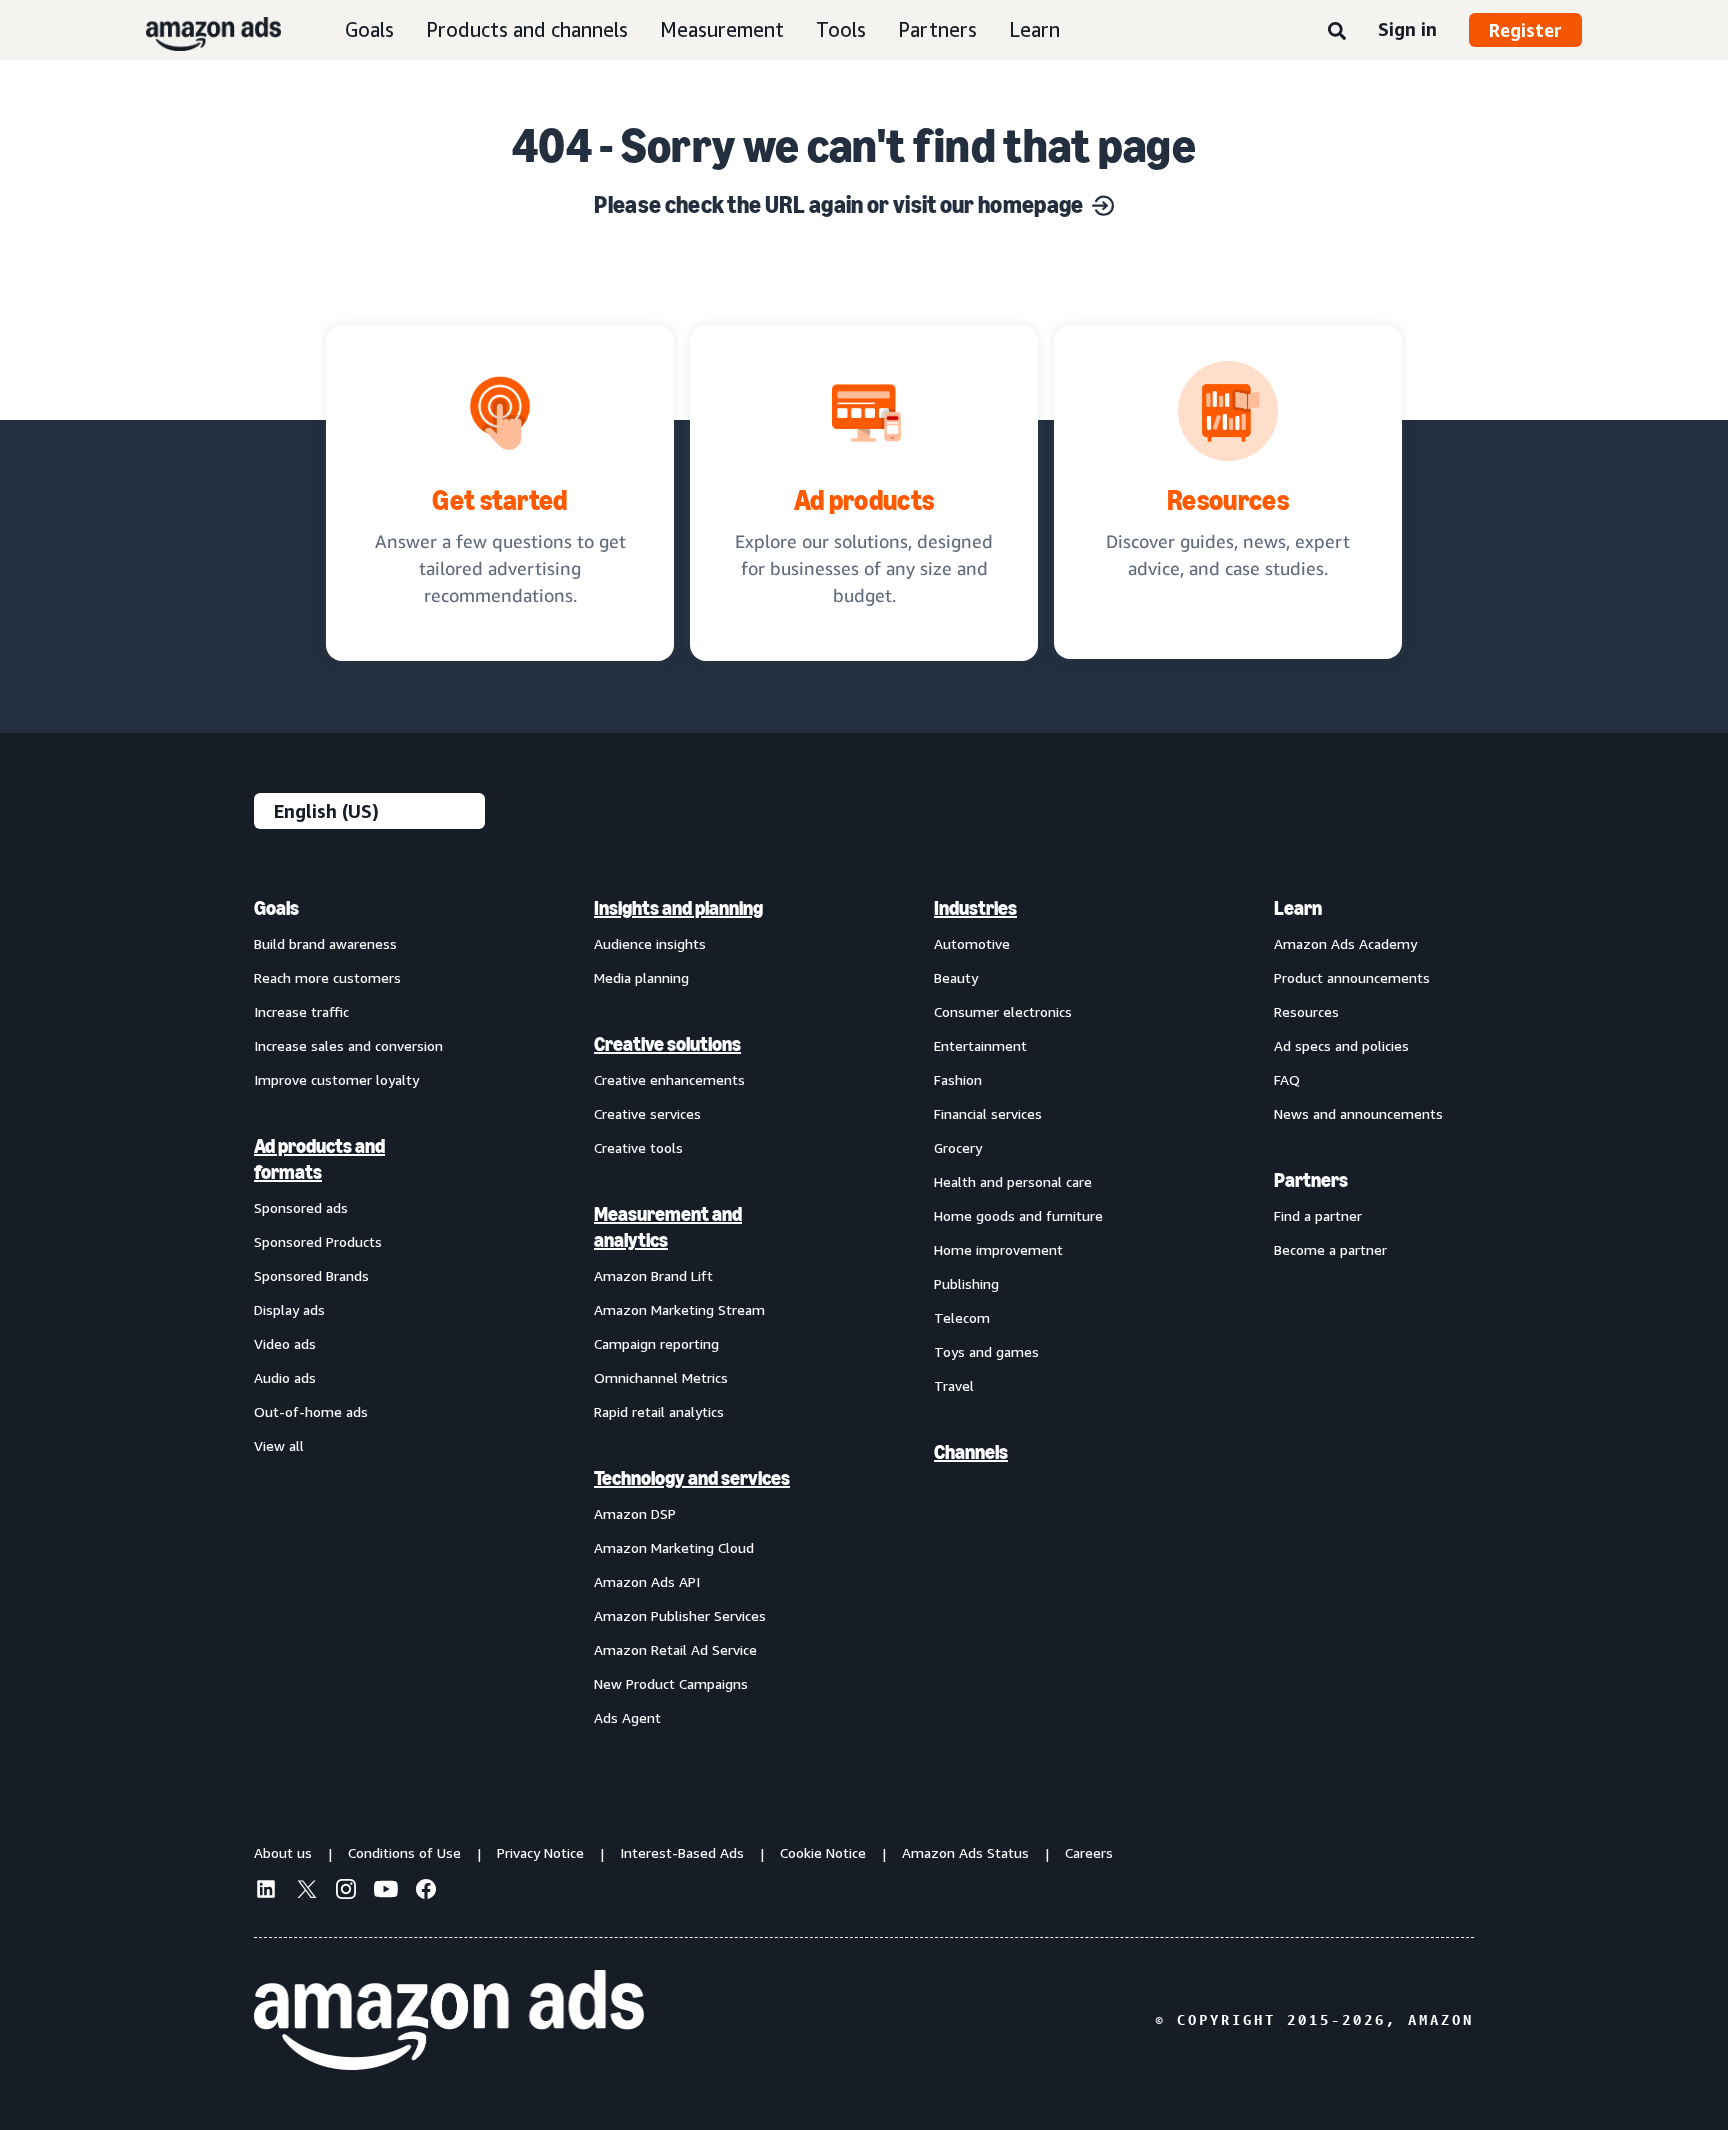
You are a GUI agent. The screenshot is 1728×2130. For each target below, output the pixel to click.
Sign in (1407, 29)
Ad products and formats (319, 1159)
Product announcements (1352, 977)
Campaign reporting (656, 1343)
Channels (971, 1452)
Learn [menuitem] (1298, 908)
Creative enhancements (669, 1079)
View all (279, 1445)
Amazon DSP (635, 1513)
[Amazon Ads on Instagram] (346, 1892)
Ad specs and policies (1341, 1045)
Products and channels (527, 29)
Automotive (972, 943)
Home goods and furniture (1018, 1215)
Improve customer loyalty (336, 1079)
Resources (1306, 1011)
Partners (937, 29)
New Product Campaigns (671, 1683)
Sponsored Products (318, 1241)
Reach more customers (327, 977)
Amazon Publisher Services (680, 1615)
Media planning (641, 977)
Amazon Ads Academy (1345, 943)
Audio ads (285, 1377)
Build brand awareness (325, 943)
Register (1525, 30)
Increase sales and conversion (348, 1045)
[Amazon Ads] (197, 30)
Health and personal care (1013, 1181)
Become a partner (1330, 1249)
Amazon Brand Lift (653, 1275)
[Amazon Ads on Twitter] (306, 1891)
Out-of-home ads (311, 1411)
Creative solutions (667, 1044)
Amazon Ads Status (965, 1852)
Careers (1089, 1852)
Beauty (956, 977)
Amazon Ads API (647, 1581)
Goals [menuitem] (276, 908)
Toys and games (986, 1351)
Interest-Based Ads (682, 1852)
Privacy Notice (540, 1852)
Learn (1034, 29)
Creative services (647, 1113)
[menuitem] (354, 1312)
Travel (954, 1385)
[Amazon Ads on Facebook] (426, 1892)
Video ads (285, 1343)
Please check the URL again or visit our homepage (838, 204)
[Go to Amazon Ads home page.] (449, 2020)
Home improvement (998, 1249)
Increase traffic (301, 1011)
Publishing (966, 1283)
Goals (369, 29)
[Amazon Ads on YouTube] (386, 1892)
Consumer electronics (1003, 1011)
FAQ (1287, 1079)
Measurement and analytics (668, 1227)
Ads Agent (627, 1717)
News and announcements (1358, 1113)
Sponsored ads (301, 1207)
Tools (841, 29)
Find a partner (1318, 1215)
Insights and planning (678, 908)
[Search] (1337, 32)
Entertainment (980, 1045)
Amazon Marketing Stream (679, 1309)
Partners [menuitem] (1311, 1180)
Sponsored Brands (311, 1275)
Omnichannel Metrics (661, 1377)
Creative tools (638, 1147)
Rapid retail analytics (659, 1411)
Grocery (958, 1147)
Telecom (962, 1317)
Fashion (958, 1079)
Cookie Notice (823, 1852)
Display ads (289, 1309)
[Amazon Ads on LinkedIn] (266, 1892)
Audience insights (650, 943)
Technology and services (692, 1478)
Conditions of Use (404, 1852)
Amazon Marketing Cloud (674, 1547)
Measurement (722, 29)
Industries (975, 908)
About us (283, 1852)
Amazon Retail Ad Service (675, 1649)
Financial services (988, 1113)
